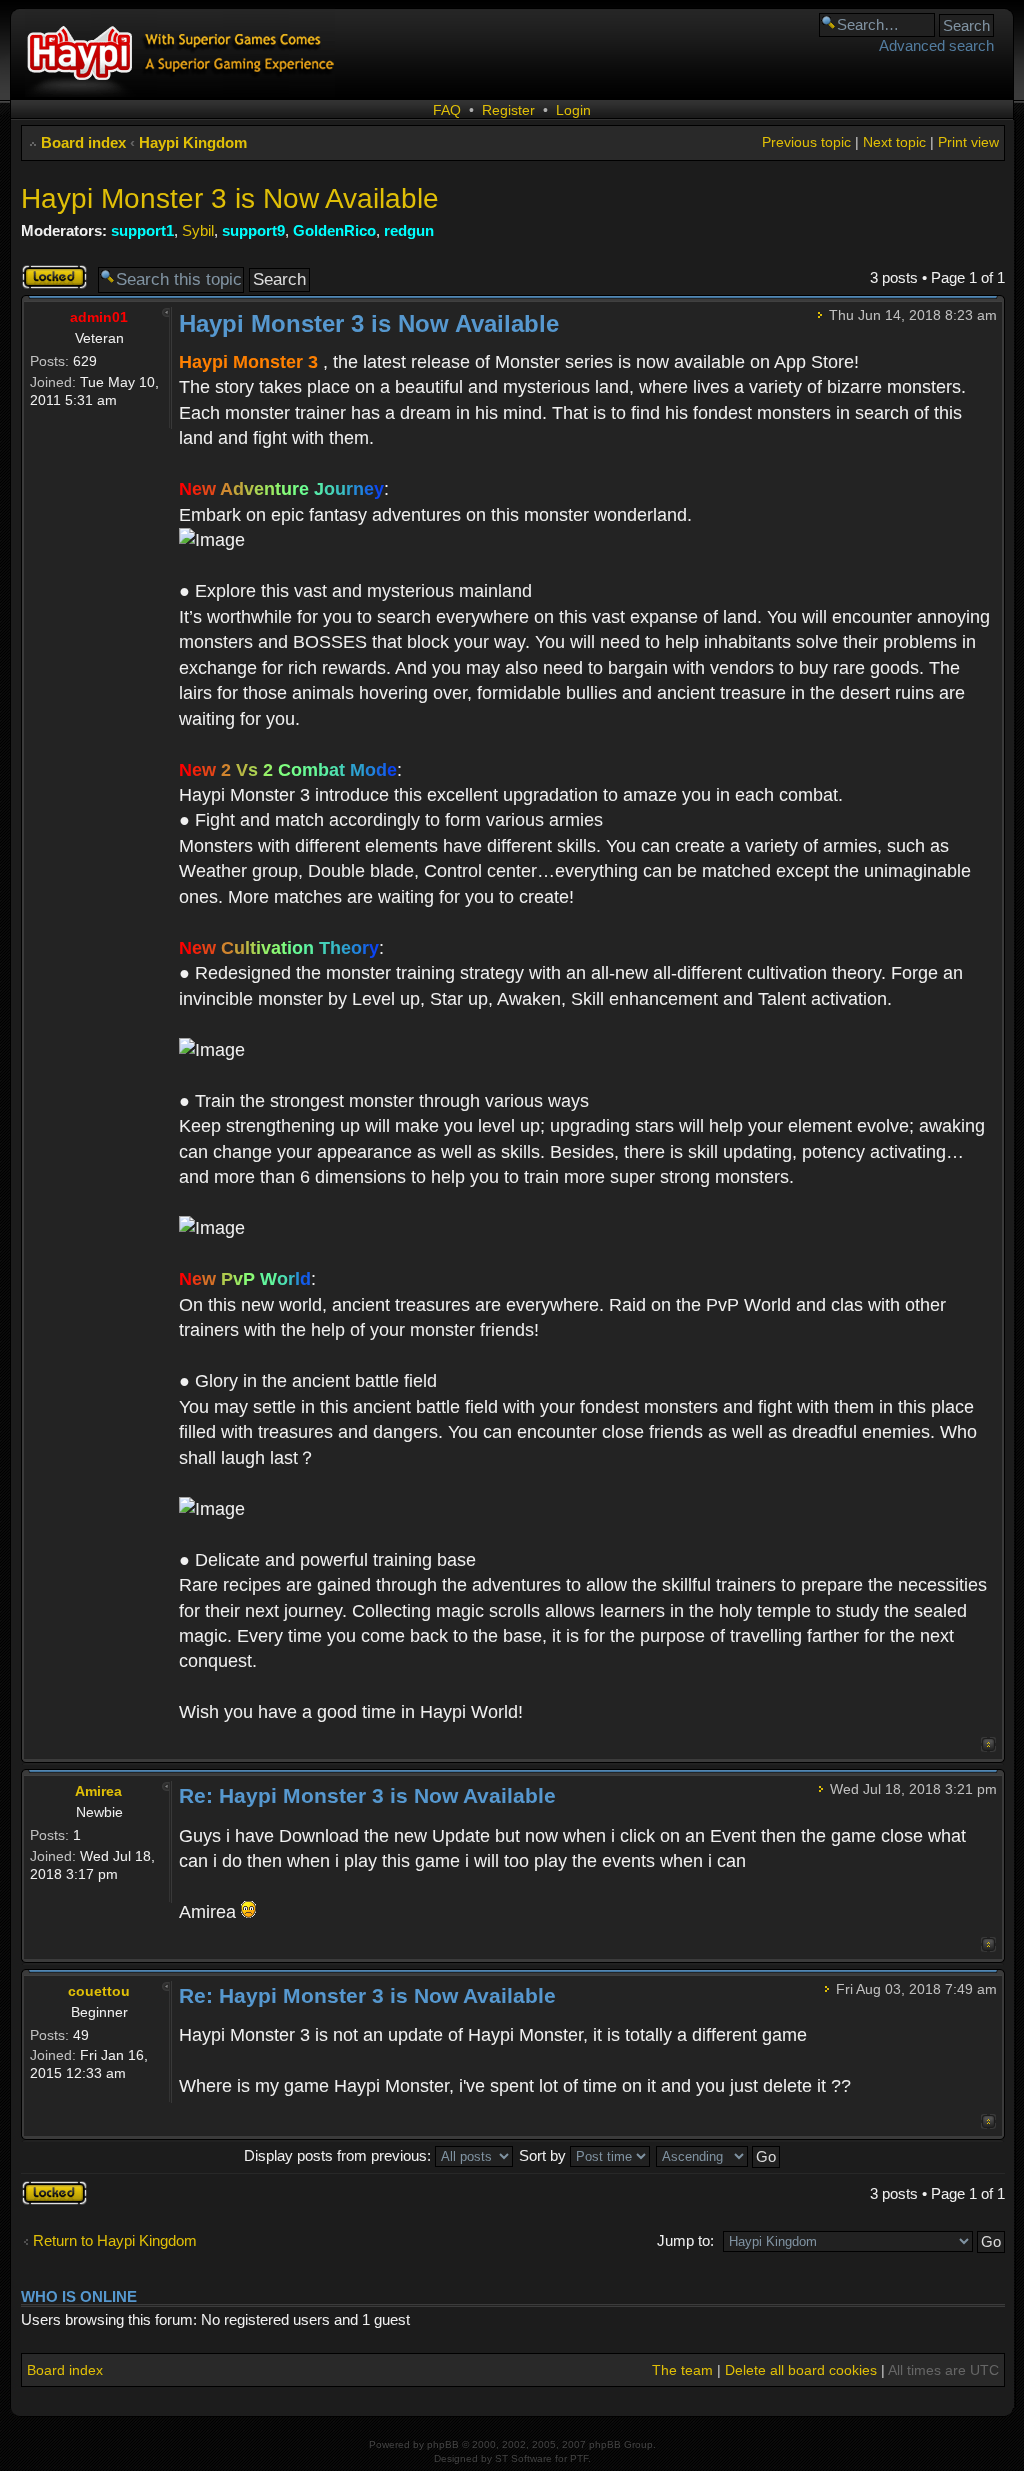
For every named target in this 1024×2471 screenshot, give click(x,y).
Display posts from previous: (339, 2155)
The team (682, 2370)
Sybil (198, 230)
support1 (142, 230)
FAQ (447, 110)
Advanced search (936, 45)
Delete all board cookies (801, 2370)
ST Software (523, 2458)
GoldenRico (334, 230)
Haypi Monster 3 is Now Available (230, 198)
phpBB (443, 2444)
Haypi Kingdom (193, 142)
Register (508, 110)
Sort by (544, 2155)
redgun (409, 230)
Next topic (894, 142)
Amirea (98, 1791)
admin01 (99, 317)
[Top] (988, 1744)
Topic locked (42, 277)
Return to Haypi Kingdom (115, 2240)
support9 (253, 230)
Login (573, 110)
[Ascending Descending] (719, 2155)
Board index (83, 142)
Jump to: (685, 2240)
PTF (579, 2458)
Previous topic (806, 142)
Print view (968, 142)
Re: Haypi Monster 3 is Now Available (367, 1795)
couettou (99, 1991)
